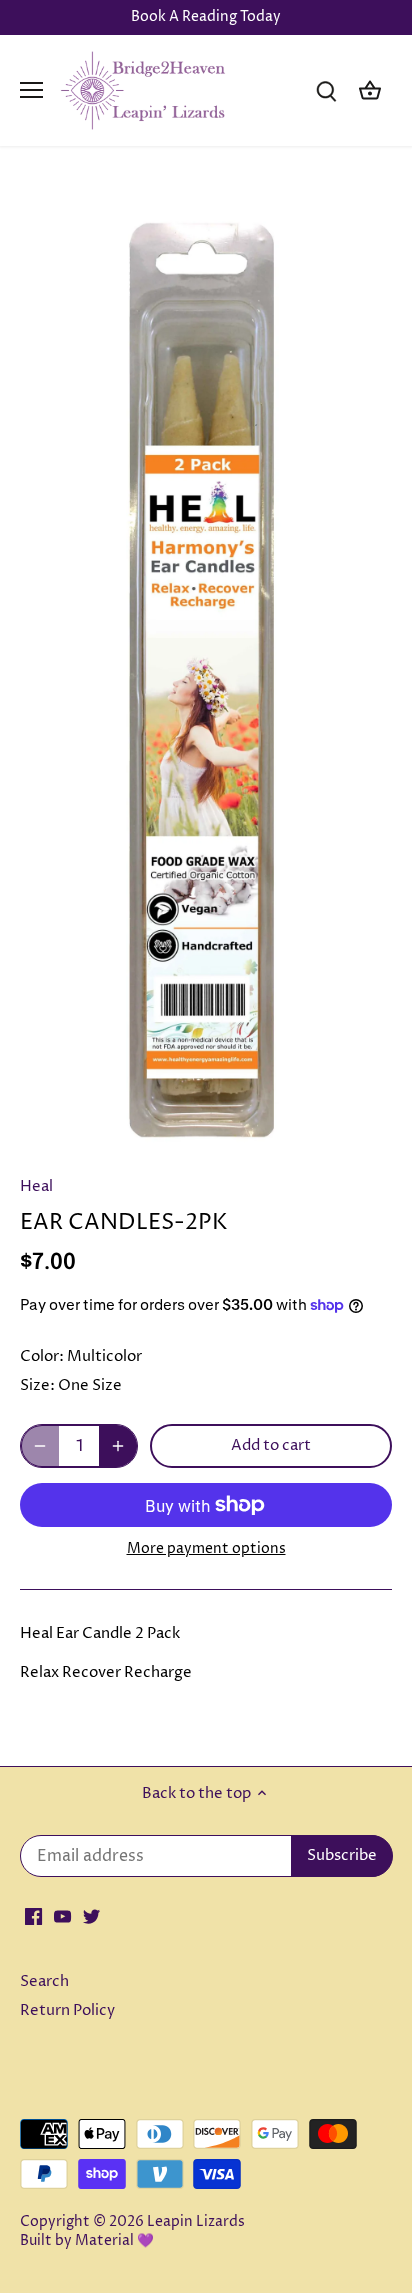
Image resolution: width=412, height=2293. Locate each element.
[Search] (326, 90)
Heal (36, 1186)
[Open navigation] (31, 90)
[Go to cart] (370, 90)
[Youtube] (62, 1916)
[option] (206, 666)
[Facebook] (33, 1916)
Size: (37, 1385)
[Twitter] (91, 1916)
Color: (42, 1356)
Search (44, 1981)
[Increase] (118, 1446)
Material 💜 (114, 2241)
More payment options (206, 1548)
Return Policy (67, 2010)
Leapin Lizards (196, 2222)
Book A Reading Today (206, 17)
